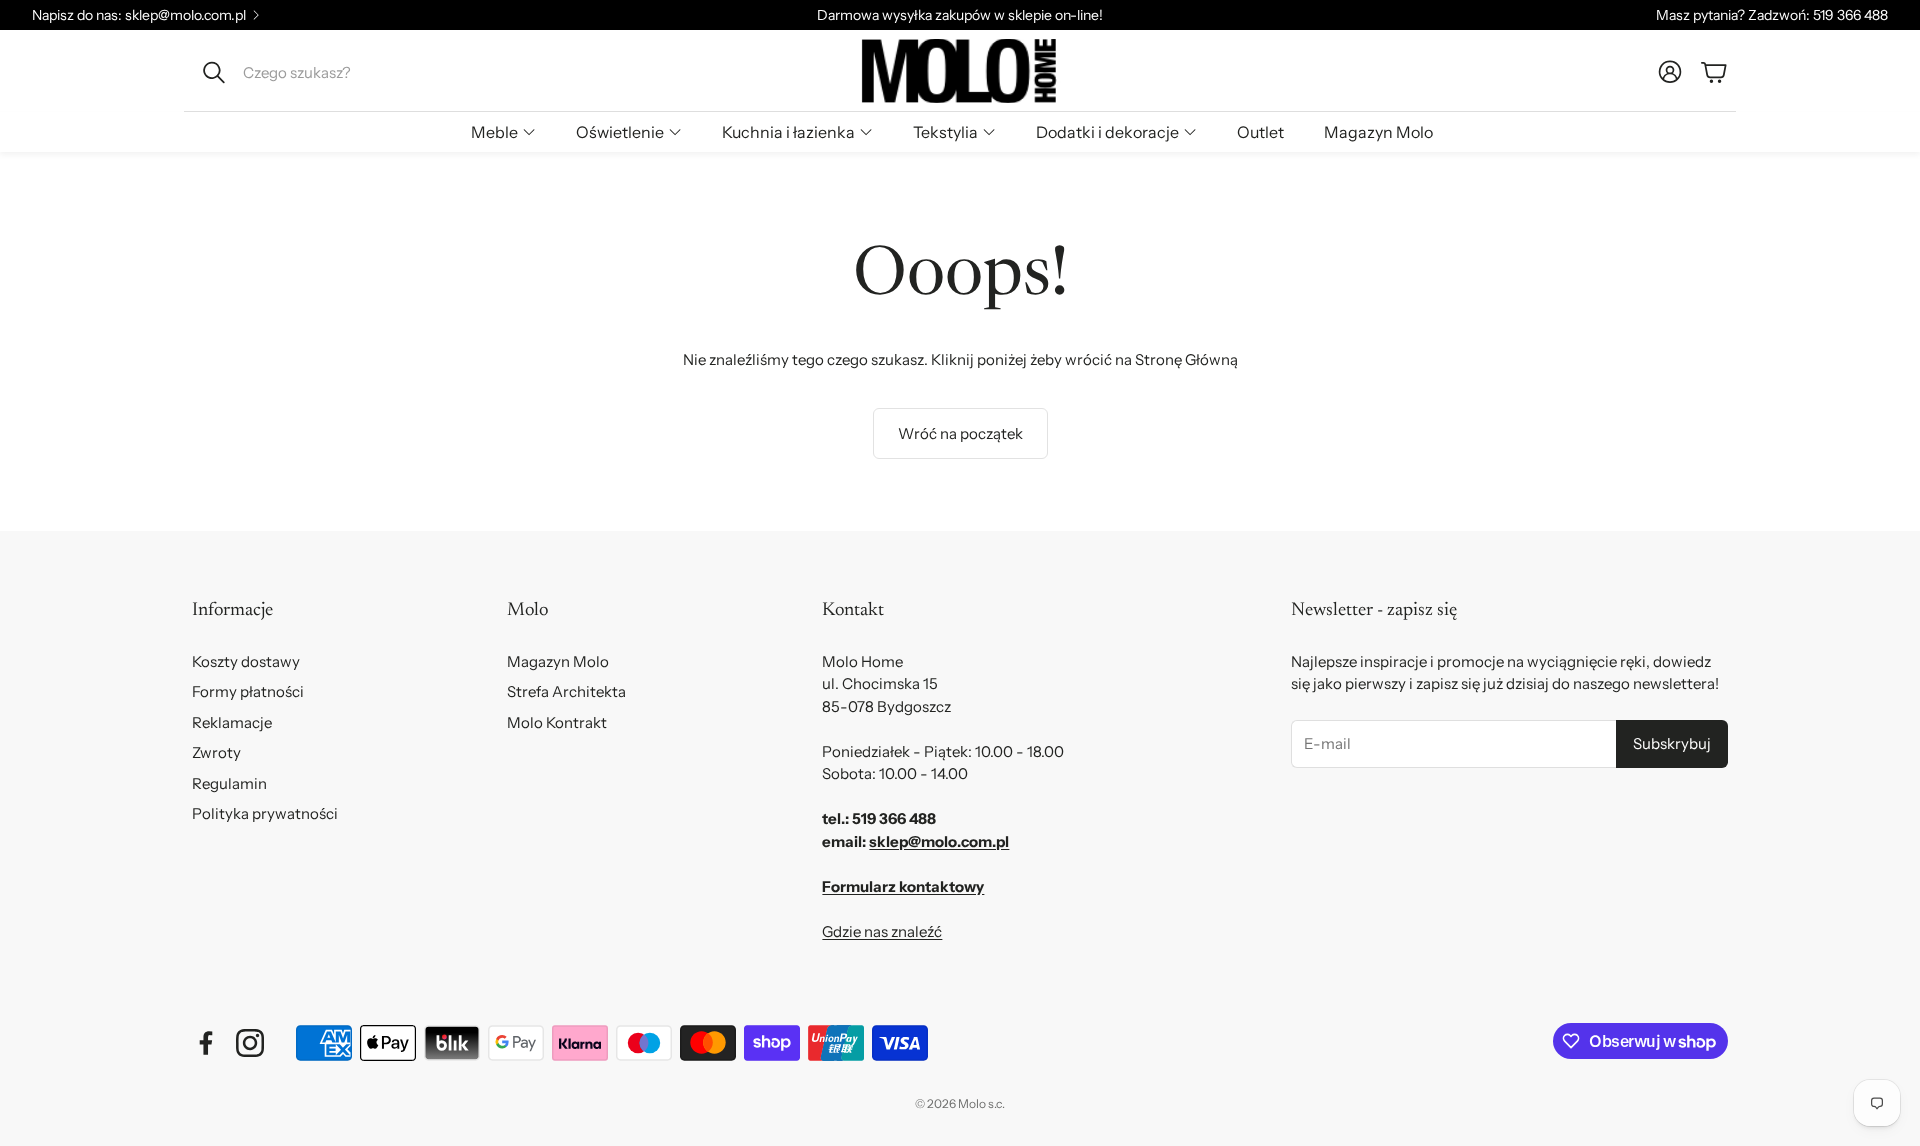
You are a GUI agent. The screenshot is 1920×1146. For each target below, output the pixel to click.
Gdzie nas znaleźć (882, 931)
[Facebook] (206, 1043)
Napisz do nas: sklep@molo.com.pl (139, 15)
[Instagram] (250, 1043)
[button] (326, 72)
